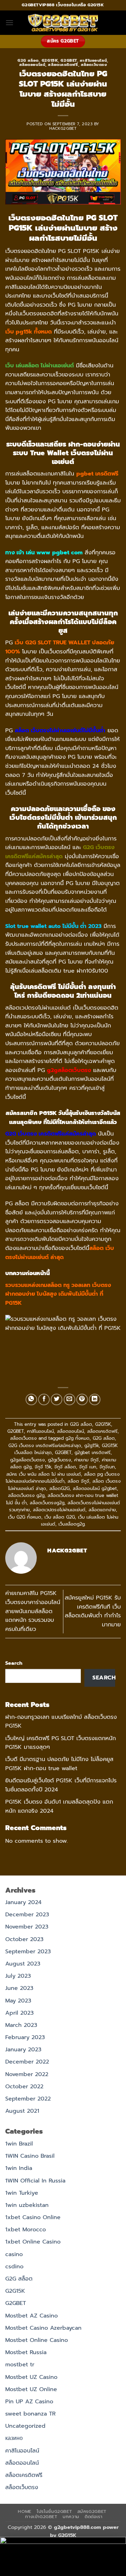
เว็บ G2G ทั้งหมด (25, 1517)
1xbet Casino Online (33, 2217)
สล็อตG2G (59, 1488)
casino (14, 2254)
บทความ (71, 2517)
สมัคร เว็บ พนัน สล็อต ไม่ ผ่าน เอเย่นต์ (44, 1474)
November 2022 (27, 2074)
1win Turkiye (22, 2193)
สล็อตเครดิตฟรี (63, 65)
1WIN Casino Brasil (30, 2156)
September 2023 (28, 1952)
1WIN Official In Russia (35, 2181)
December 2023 (27, 1915)
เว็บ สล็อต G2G (60, 1517)
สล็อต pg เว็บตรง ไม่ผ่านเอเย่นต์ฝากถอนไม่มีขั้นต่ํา (63, 1478)
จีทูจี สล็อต (65, 1467)
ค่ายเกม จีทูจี (86, 1460)
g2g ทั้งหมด (78, 1438)
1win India (19, 2168)
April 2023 (19, 2013)
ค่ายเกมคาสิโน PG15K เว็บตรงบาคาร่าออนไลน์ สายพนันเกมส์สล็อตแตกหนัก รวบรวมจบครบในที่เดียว (33, 1611)
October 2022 (24, 2087)
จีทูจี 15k (43, 1467)
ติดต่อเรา (93, 2517)
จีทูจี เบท (88, 1467)
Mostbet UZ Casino (31, 2377)
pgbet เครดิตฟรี (97, 474)
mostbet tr (20, 2365)
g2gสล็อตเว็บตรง (27, 1460)
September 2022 (28, 2099)
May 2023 (18, 2001)
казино (14, 2438)
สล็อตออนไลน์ (32, 65)
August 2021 (22, 2111)
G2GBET (69, 61)
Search (14, 1663)
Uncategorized (25, 2426)
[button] (9, 23)
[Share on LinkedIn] (95, 1399)
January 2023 (23, 2050)
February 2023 (25, 2037)
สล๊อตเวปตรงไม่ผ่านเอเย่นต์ (59, 1510)
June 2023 (19, 1988)
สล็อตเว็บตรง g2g (26, 1495)
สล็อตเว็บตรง (94, 65)
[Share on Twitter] (57, 1399)
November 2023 (27, 1927)
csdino (14, 2267)
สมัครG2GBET (92, 2511)
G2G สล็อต (28, 61)
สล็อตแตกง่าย (102, 1510)
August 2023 (23, 1964)
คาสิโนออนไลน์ (93, 61)
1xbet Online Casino (33, 2242)
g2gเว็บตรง (59, 1460)
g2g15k (92, 1446)
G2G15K (50, 61)
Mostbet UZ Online (31, 2389)
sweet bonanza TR (30, 2414)
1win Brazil (19, 2144)
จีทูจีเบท (107, 1467)
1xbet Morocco (26, 2230)
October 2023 (24, 1939)
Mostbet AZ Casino (31, 2316)
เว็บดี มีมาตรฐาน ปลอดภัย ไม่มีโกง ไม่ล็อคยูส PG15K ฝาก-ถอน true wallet (59, 1764)
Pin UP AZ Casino (29, 2402)
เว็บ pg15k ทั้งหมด (29, 332)
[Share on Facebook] (44, 1399)
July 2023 (18, 1976)
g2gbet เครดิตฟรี (93, 1452)
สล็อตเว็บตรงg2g (47, 1503)
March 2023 (21, 2025)
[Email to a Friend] (69, 1399)
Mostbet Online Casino (37, 2340)
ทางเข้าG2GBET (41, 2517)
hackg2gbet (63, 129)
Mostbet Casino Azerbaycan (43, 2328)
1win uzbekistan (27, 2205)
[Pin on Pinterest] (82, 1399)
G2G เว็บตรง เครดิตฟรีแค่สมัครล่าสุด (45, 1446)
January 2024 (23, 1902)
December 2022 (27, 2062)
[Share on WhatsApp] (31, 1399)
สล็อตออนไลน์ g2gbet (95, 1488)
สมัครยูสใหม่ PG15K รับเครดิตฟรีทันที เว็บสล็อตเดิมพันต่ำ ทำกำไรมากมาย (93, 1611)
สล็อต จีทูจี (78, 1481)
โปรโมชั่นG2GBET (54, 2511)
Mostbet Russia (26, 2352)
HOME (24, 2511)
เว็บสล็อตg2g (72, 1524)
